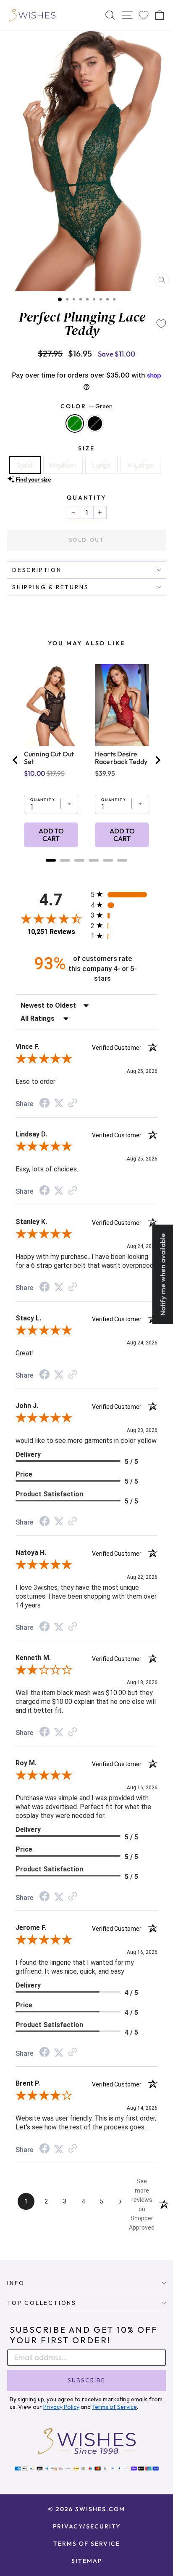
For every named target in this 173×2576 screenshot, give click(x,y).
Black (95, 423)
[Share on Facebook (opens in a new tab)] (45, 1104)
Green (75, 423)
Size (86, 448)
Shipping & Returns (50, 587)
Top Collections (42, 2303)
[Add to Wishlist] (161, 324)
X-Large (140, 465)
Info (16, 2283)
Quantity (86, 498)
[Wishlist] (144, 15)
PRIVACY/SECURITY (87, 2526)
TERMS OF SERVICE (87, 2544)
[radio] (124, 894)
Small (25, 465)
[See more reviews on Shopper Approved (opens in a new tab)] (73, 1103)
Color (86, 406)
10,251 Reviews (51, 932)
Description (37, 570)
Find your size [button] (33, 479)
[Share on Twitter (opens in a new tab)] (59, 1103)
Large (101, 465)
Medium (63, 465)
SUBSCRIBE (86, 2380)
